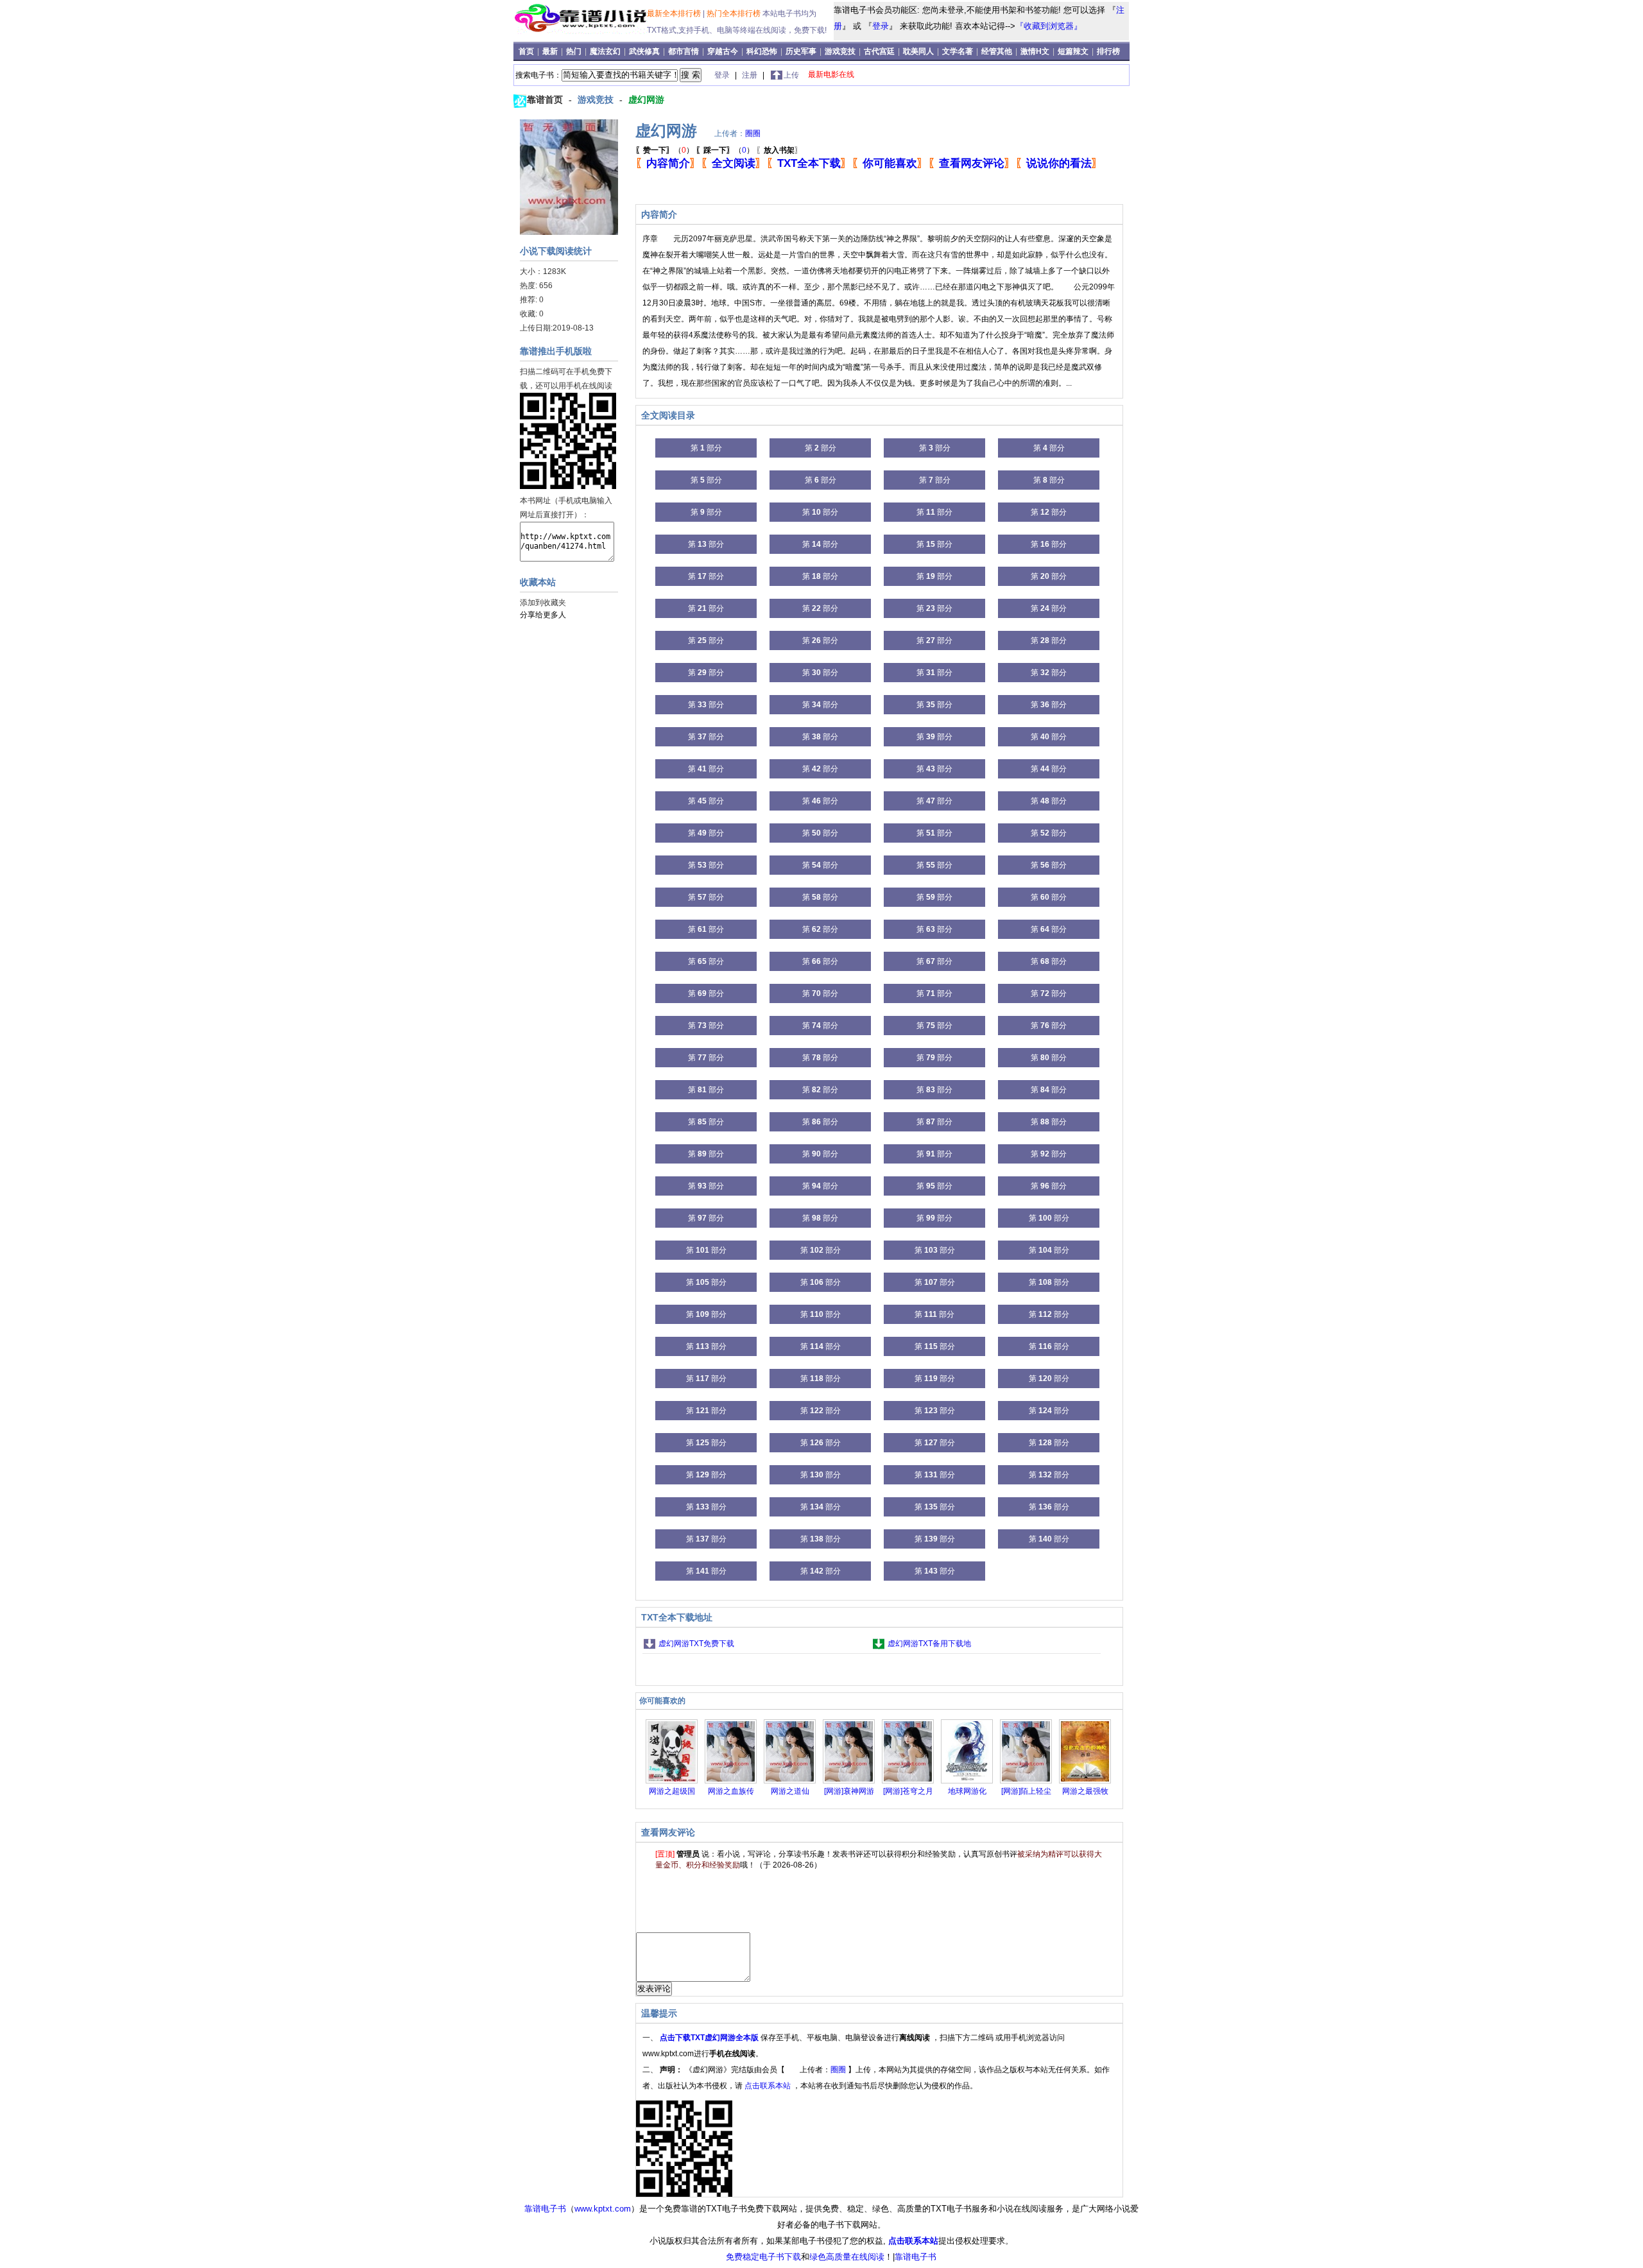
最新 (551, 51)
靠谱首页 (546, 99)
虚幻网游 (646, 99)
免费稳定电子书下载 (763, 2257)
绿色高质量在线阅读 (847, 2257)
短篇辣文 (1073, 51)
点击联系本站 (769, 2086)
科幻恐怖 (762, 51)
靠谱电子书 (545, 2209)
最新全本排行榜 (675, 13)
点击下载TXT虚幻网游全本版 (710, 2038)
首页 (527, 51)
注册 (751, 75)
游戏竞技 (841, 51)
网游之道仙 (790, 1791)
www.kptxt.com (603, 2209)
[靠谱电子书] (583, 31)
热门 (575, 51)
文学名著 (958, 51)
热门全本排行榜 (735, 13)
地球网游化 (967, 1791)
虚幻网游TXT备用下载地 (929, 1644)
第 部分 (706, 448)
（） (665, 150)
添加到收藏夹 (543, 603)
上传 (791, 75)
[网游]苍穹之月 (908, 1791)
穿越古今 (723, 51)
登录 (881, 26)
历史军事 (801, 51)
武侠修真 (644, 51)
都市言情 (684, 51)
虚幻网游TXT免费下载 (696, 1644)
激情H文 (1035, 51)
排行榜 (1108, 51)
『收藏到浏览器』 (1049, 26)
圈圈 (753, 133)
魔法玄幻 (605, 51)
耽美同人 (918, 51)
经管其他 (997, 51)
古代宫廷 (879, 51)
